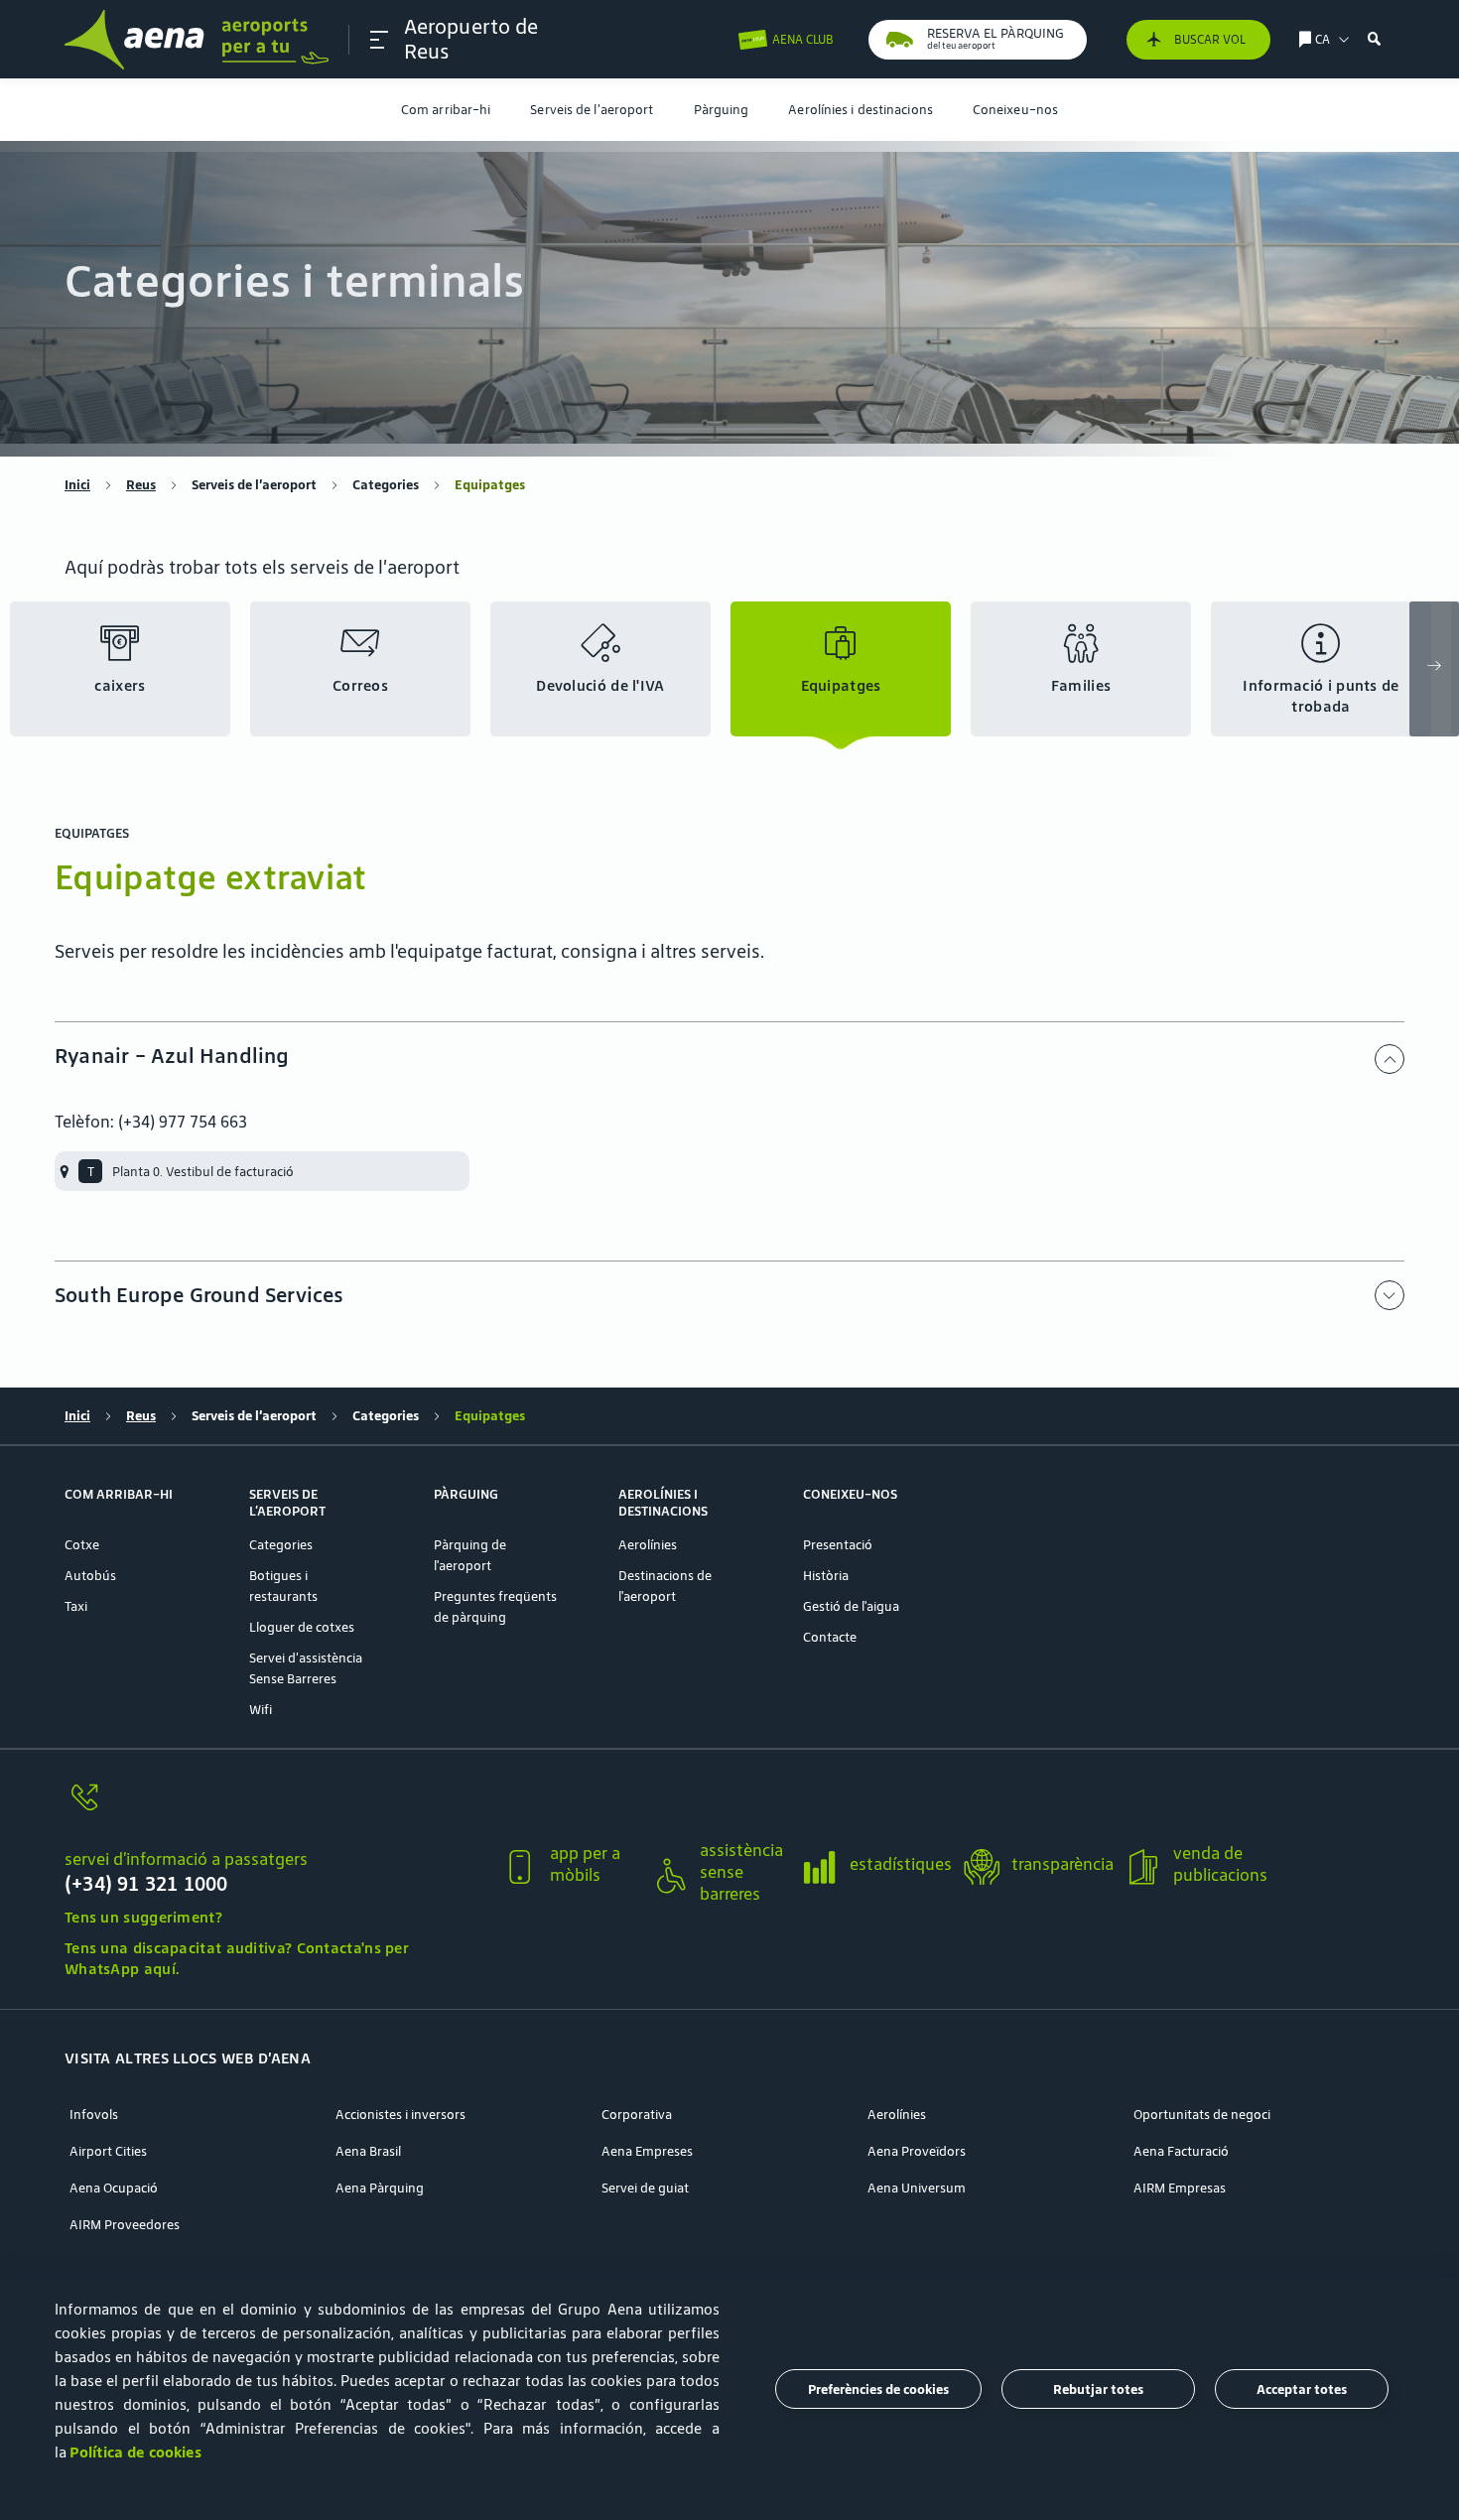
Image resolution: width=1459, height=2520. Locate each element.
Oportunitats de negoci (1202, 2115)
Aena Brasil (368, 2151)
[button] (379, 40)
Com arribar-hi (446, 110)
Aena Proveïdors (917, 2151)
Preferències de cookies (878, 2389)
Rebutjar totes (1098, 2389)
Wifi (261, 1710)
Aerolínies (648, 1545)
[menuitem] (446, 110)
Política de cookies (135, 2452)
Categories (386, 485)
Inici (77, 485)
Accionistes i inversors (400, 2115)
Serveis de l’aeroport (592, 110)
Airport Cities (108, 2151)
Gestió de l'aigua (851, 1606)
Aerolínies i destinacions (861, 110)
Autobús (90, 1576)
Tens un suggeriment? (143, 1917)
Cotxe (82, 1545)
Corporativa (637, 2115)
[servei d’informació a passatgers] (275, 1809)
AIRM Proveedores (125, 2225)
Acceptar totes (1302, 2389)
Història (826, 1576)
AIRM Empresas (1180, 2188)
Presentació (838, 1545)
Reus (141, 485)
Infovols (94, 2115)
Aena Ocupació (114, 2188)
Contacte (830, 1637)
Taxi (76, 1606)
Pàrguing (722, 110)
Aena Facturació (1181, 2151)
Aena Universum (917, 2188)
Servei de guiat (645, 2188)
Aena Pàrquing (380, 2188)
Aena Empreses (647, 2151)
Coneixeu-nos (1015, 110)
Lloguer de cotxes (302, 1627)
